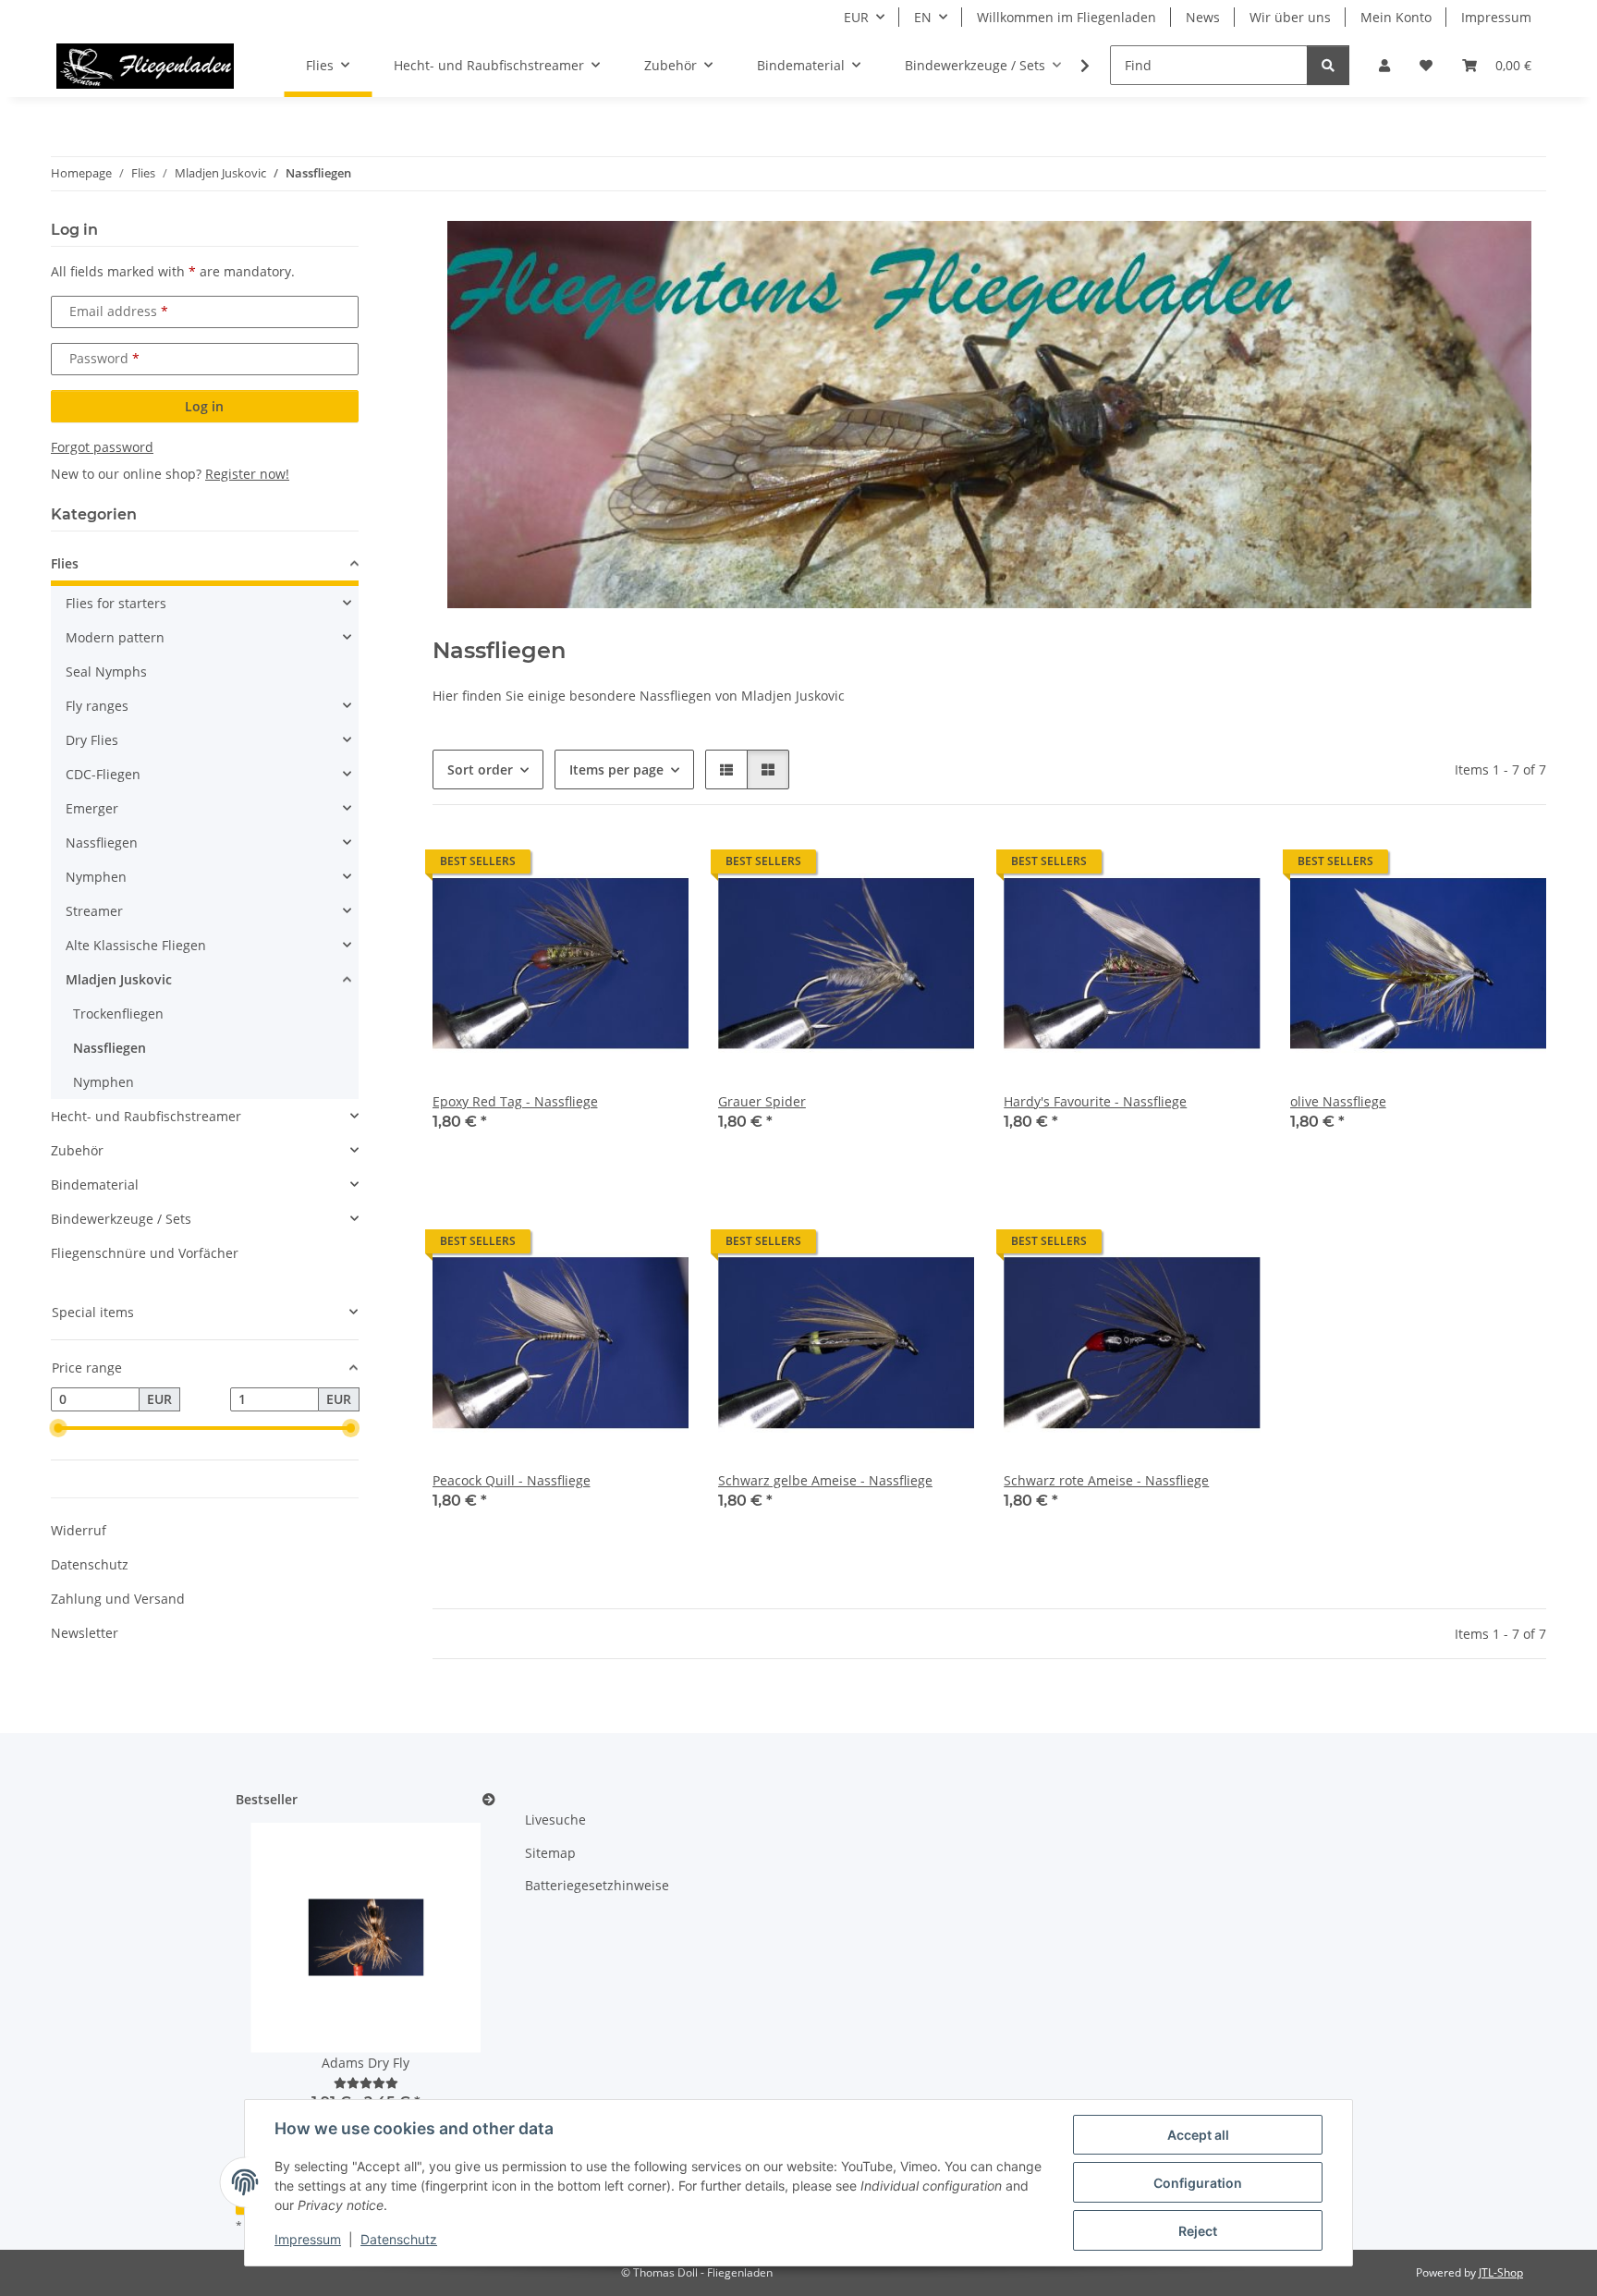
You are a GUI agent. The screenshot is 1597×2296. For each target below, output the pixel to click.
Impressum (308, 2239)
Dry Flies (92, 740)
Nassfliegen (102, 843)
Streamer (94, 911)
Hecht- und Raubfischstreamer (146, 1116)
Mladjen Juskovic (119, 979)
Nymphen (96, 877)
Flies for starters (116, 603)
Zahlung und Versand (118, 1599)
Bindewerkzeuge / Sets (121, 1219)
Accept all (1198, 2135)
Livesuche (555, 1820)
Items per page (616, 769)
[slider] (58, 1428)
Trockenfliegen (118, 1014)
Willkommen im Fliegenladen (1067, 17)
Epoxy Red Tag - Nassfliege (515, 1101)
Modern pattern (115, 637)
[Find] (1328, 65)
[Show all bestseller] (489, 1800)
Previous (281, 1980)
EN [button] (923, 17)
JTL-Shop (1501, 2272)
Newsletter (85, 1633)
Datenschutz (399, 2239)
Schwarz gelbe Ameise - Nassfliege (825, 1480)
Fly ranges (97, 706)
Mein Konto (1396, 17)
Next (450, 1980)
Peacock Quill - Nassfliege (512, 1480)
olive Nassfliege (1338, 1101)
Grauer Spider (762, 1101)
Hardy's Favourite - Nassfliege (1095, 1101)
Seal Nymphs (106, 672)
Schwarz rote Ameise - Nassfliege (1106, 1480)
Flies (65, 563)
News (1203, 17)
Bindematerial (95, 1185)
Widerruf (79, 1530)
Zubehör (77, 1150)
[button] (1384, 65)
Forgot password (102, 447)
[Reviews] (366, 2083)
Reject (1198, 2231)
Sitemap (550, 1853)
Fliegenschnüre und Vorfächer (145, 1253)
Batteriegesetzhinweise (597, 1885)
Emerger (92, 808)
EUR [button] (856, 17)
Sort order (480, 769)
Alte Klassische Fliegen (136, 945)
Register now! (247, 474)
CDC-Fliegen (103, 774)
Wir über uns (1290, 17)
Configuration (1198, 2183)
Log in (204, 406)
